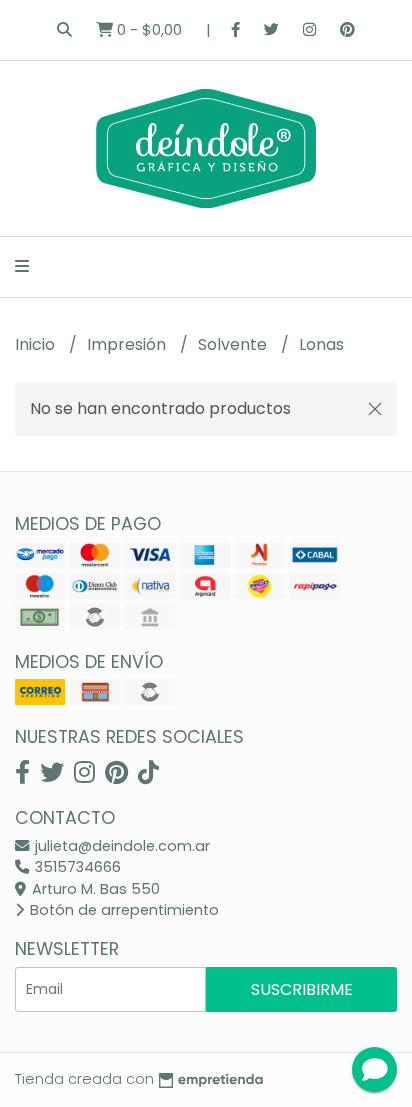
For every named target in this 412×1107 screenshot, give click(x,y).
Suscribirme (302, 989)
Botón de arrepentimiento (122, 910)
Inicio (37, 344)
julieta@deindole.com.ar (120, 846)
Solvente (234, 344)
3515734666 (76, 867)
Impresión (128, 344)
